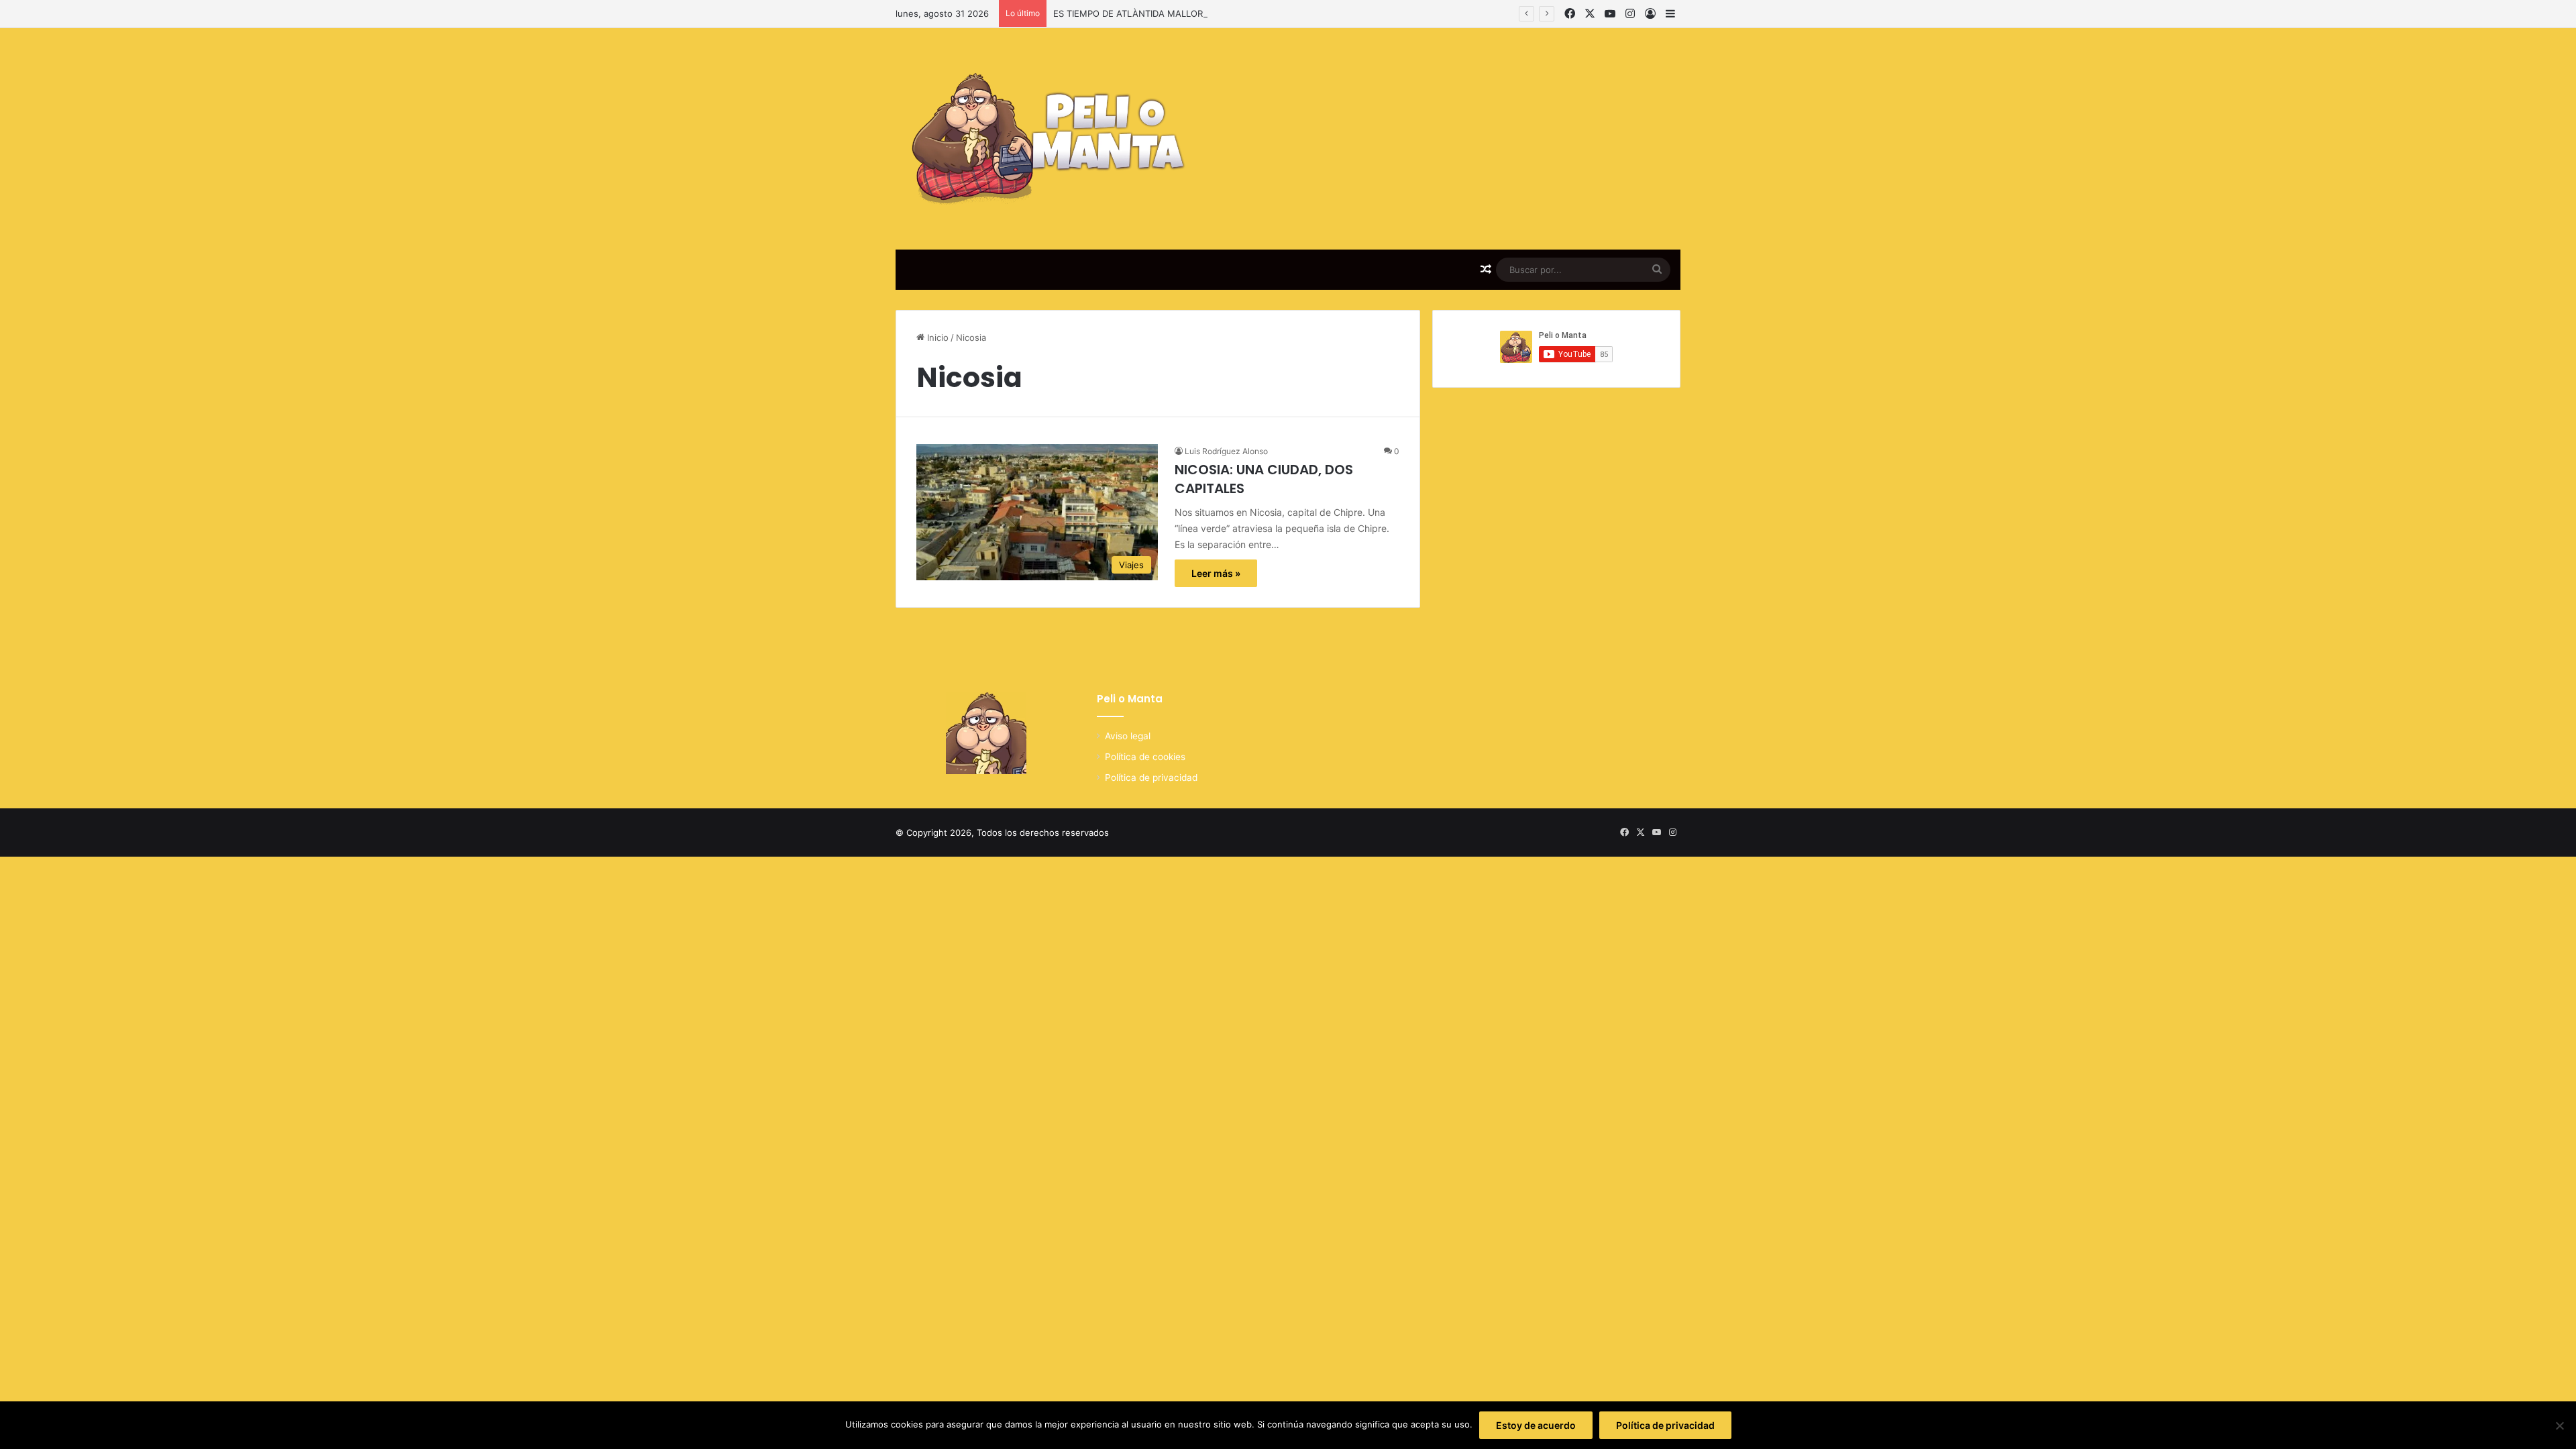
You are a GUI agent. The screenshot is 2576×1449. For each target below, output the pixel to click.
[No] (2559, 1426)
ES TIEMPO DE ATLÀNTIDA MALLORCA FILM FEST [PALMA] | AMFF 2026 (1205, 13)
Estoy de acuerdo (1536, 1425)
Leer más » (1216, 573)
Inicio (936, 337)
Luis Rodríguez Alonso (1226, 451)
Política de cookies (1145, 757)
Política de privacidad (1151, 777)
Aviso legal (1128, 736)
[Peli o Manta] (1044, 139)
